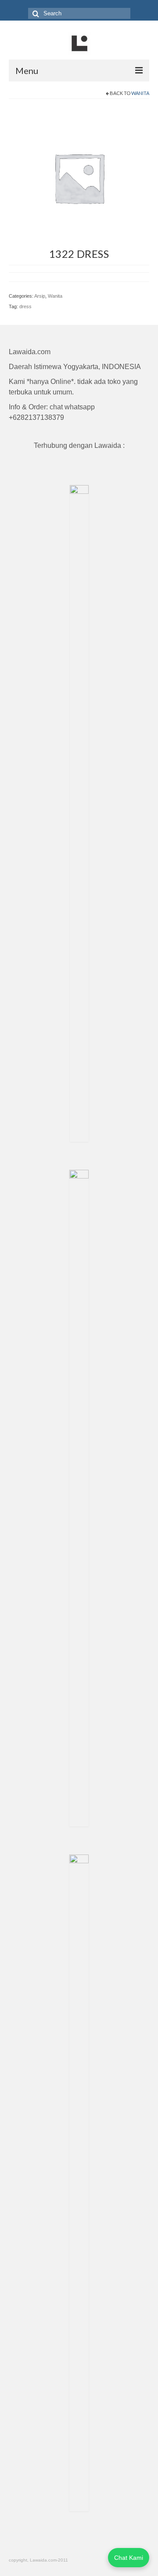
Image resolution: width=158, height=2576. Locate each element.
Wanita (140, 93)
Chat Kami (129, 2558)
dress (25, 306)
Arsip (40, 296)
